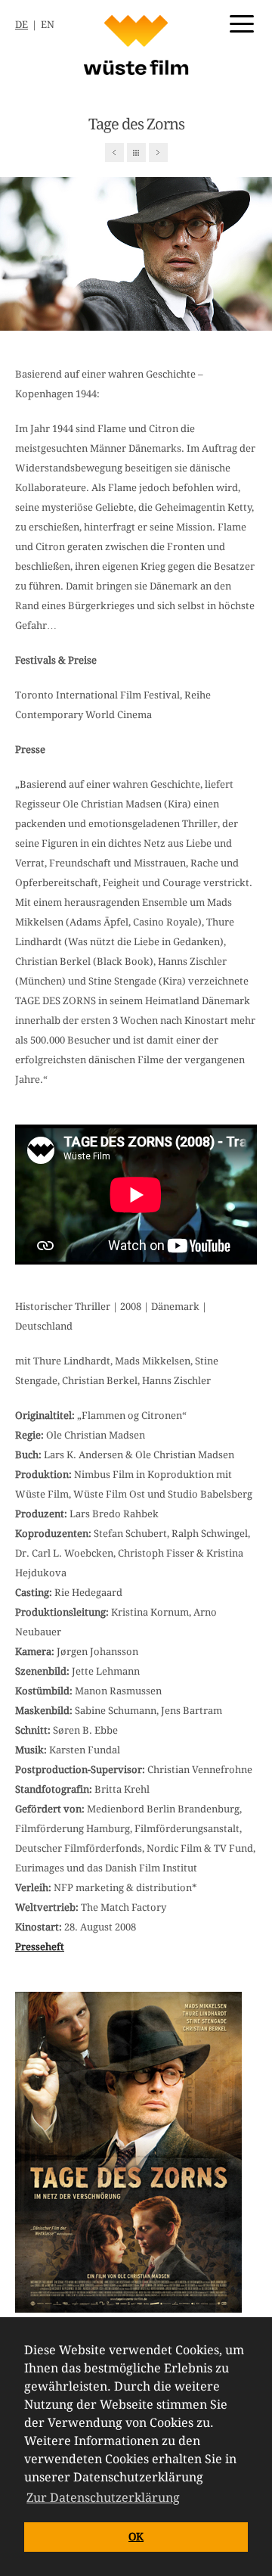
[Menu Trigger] (242, 23)
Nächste (158, 152)
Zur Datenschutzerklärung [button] (103, 2498)
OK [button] (136, 2537)
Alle (136, 152)
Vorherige (114, 152)
